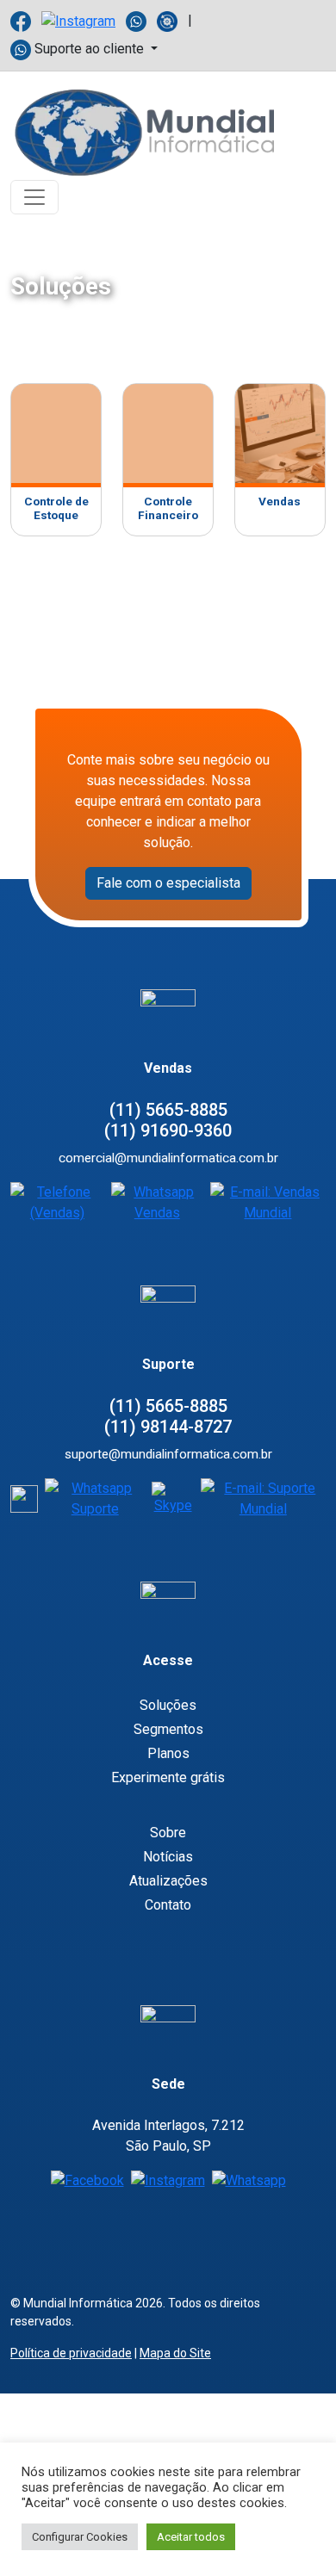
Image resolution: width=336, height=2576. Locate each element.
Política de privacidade (71, 2353)
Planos (168, 1753)
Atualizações (168, 1881)
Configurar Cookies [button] (80, 2537)
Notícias (168, 1857)
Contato (168, 1905)
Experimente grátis (168, 1777)
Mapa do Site (175, 2353)
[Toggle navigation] (34, 197)
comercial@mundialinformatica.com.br (168, 1158)
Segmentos (168, 1729)
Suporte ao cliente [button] (89, 49)
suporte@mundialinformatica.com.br (168, 1454)
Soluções (168, 1705)
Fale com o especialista (168, 883)
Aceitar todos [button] (191, 2537)
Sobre (168, 1833)
